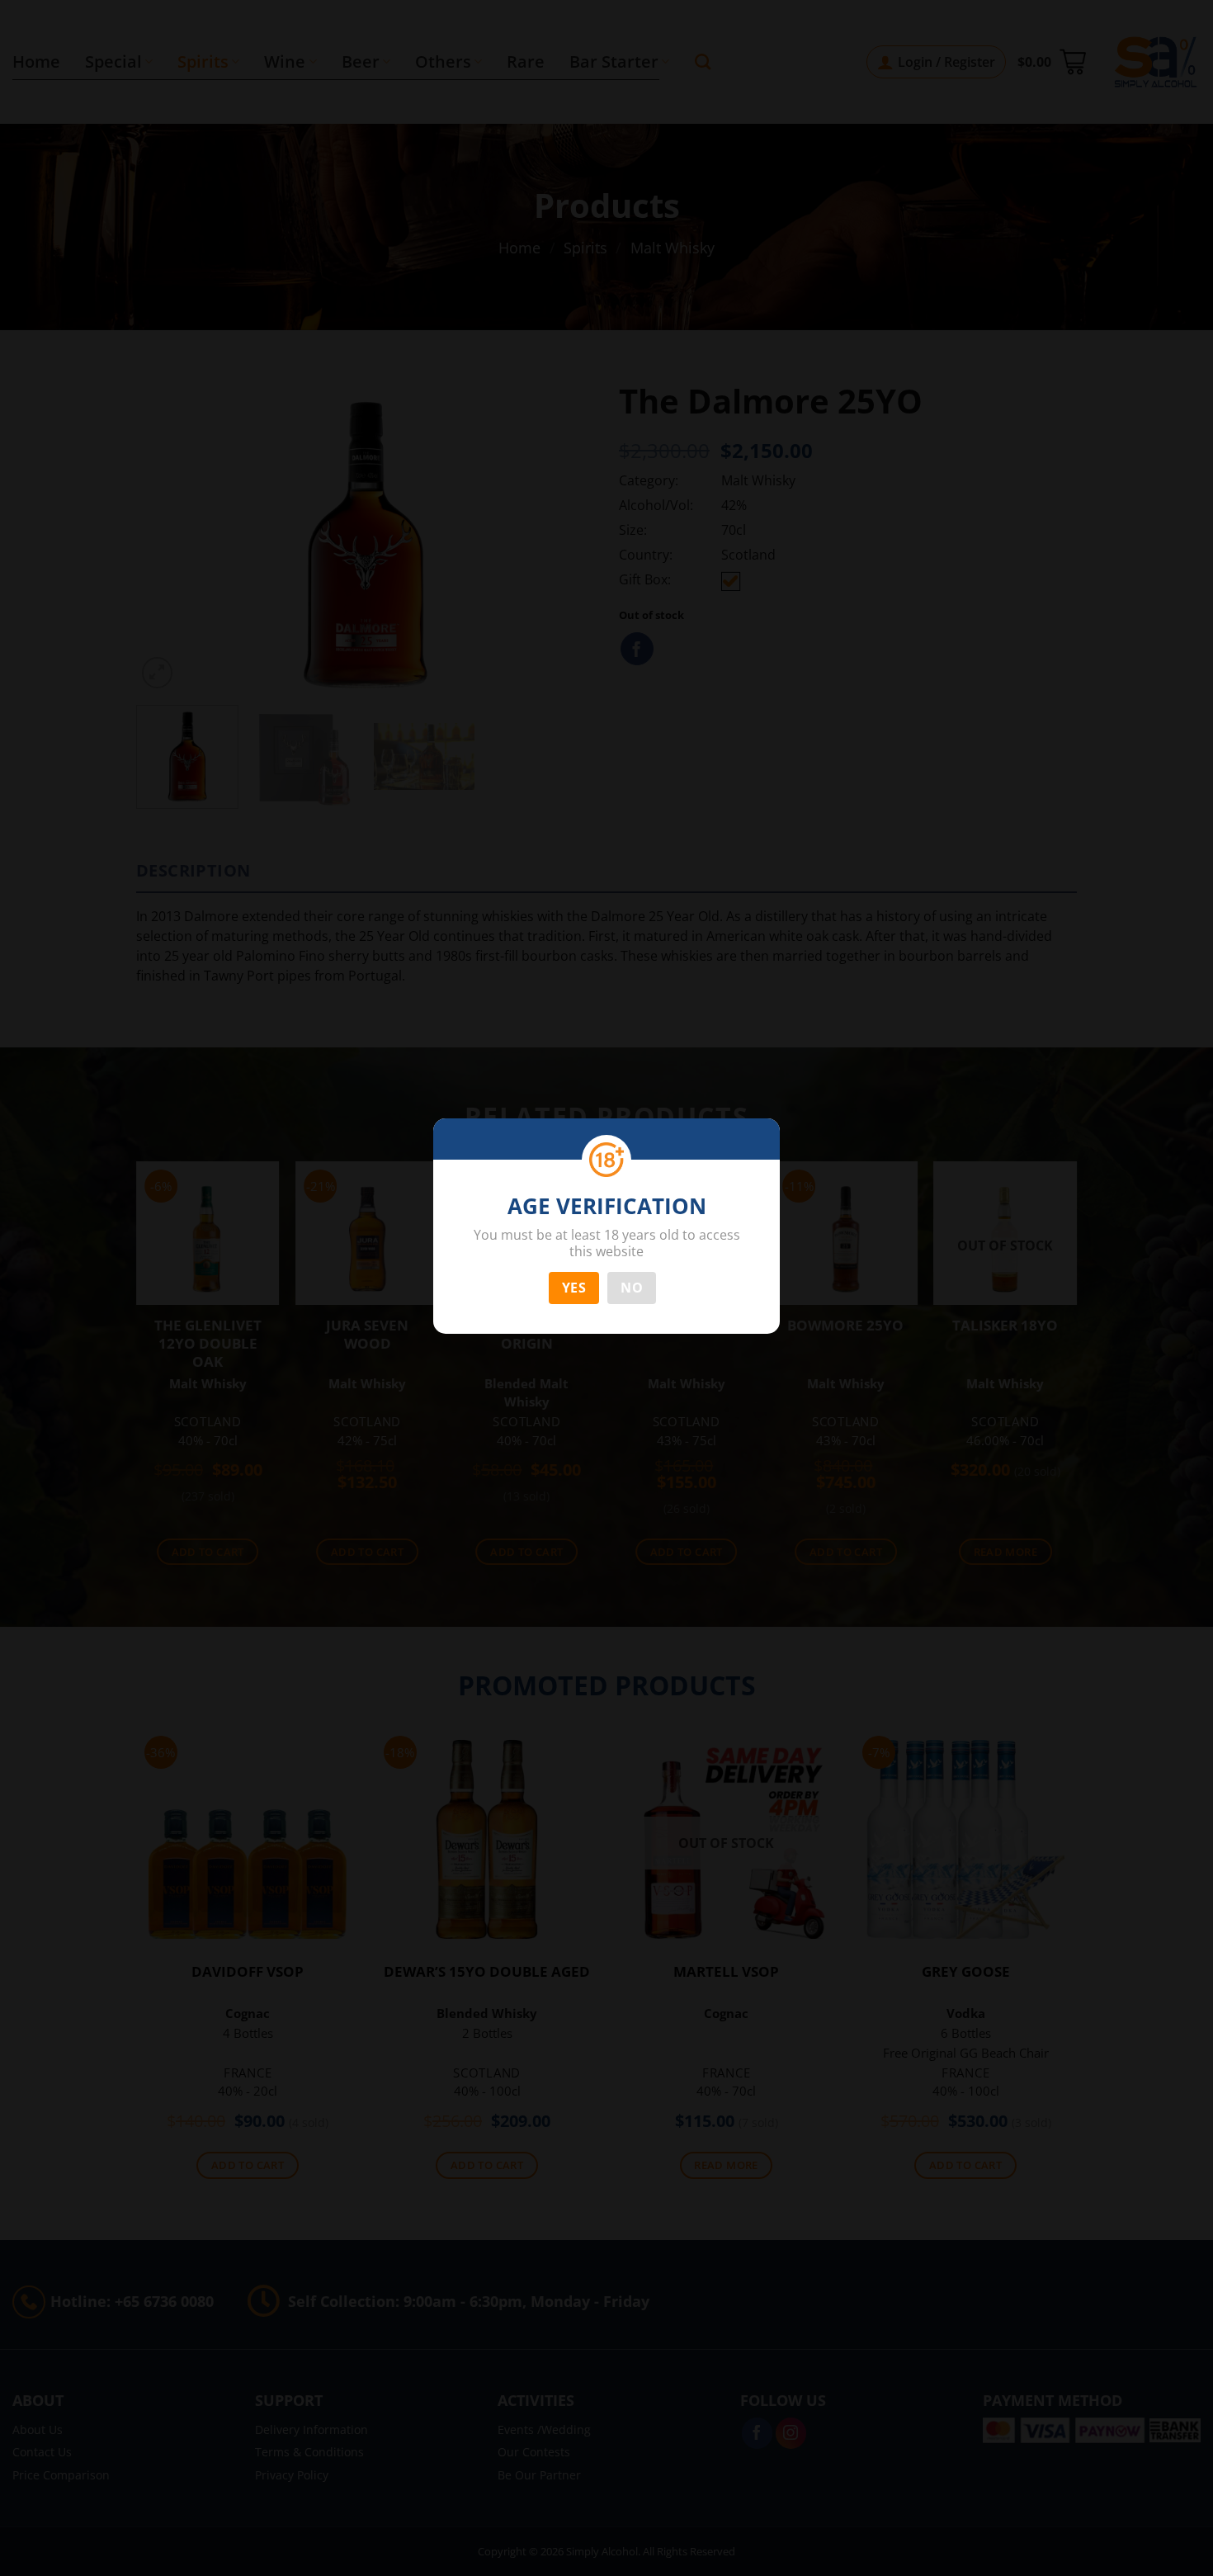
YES (574, 1288)
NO (632, 1288)
